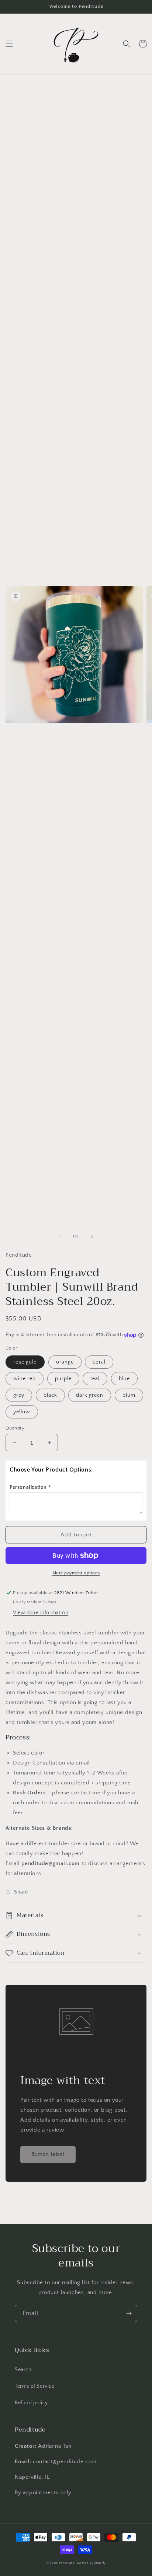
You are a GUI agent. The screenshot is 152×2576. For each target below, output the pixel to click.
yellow (22, 1412)
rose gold (25, 1362)
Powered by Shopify (91, 2563)
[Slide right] (92, 1236)
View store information (41, 1613)
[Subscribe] (129, 2313)
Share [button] (21, 1892)
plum (129, 1395)
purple (63, 1379)
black (50, 1395)
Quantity (15, 1428)
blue (124, 1379)
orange (65, 1362)
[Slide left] (60, 1236)
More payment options (76, 1573)
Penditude (67, 2563)
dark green (90, 1395)
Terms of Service (35, 2386)
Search (23, 2370)
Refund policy (31, 2403)
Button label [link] (48, 2154)
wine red (25, 1379)
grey (19, 1395)
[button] (9, 44)
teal (95, 1379)
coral (99, 1362)
